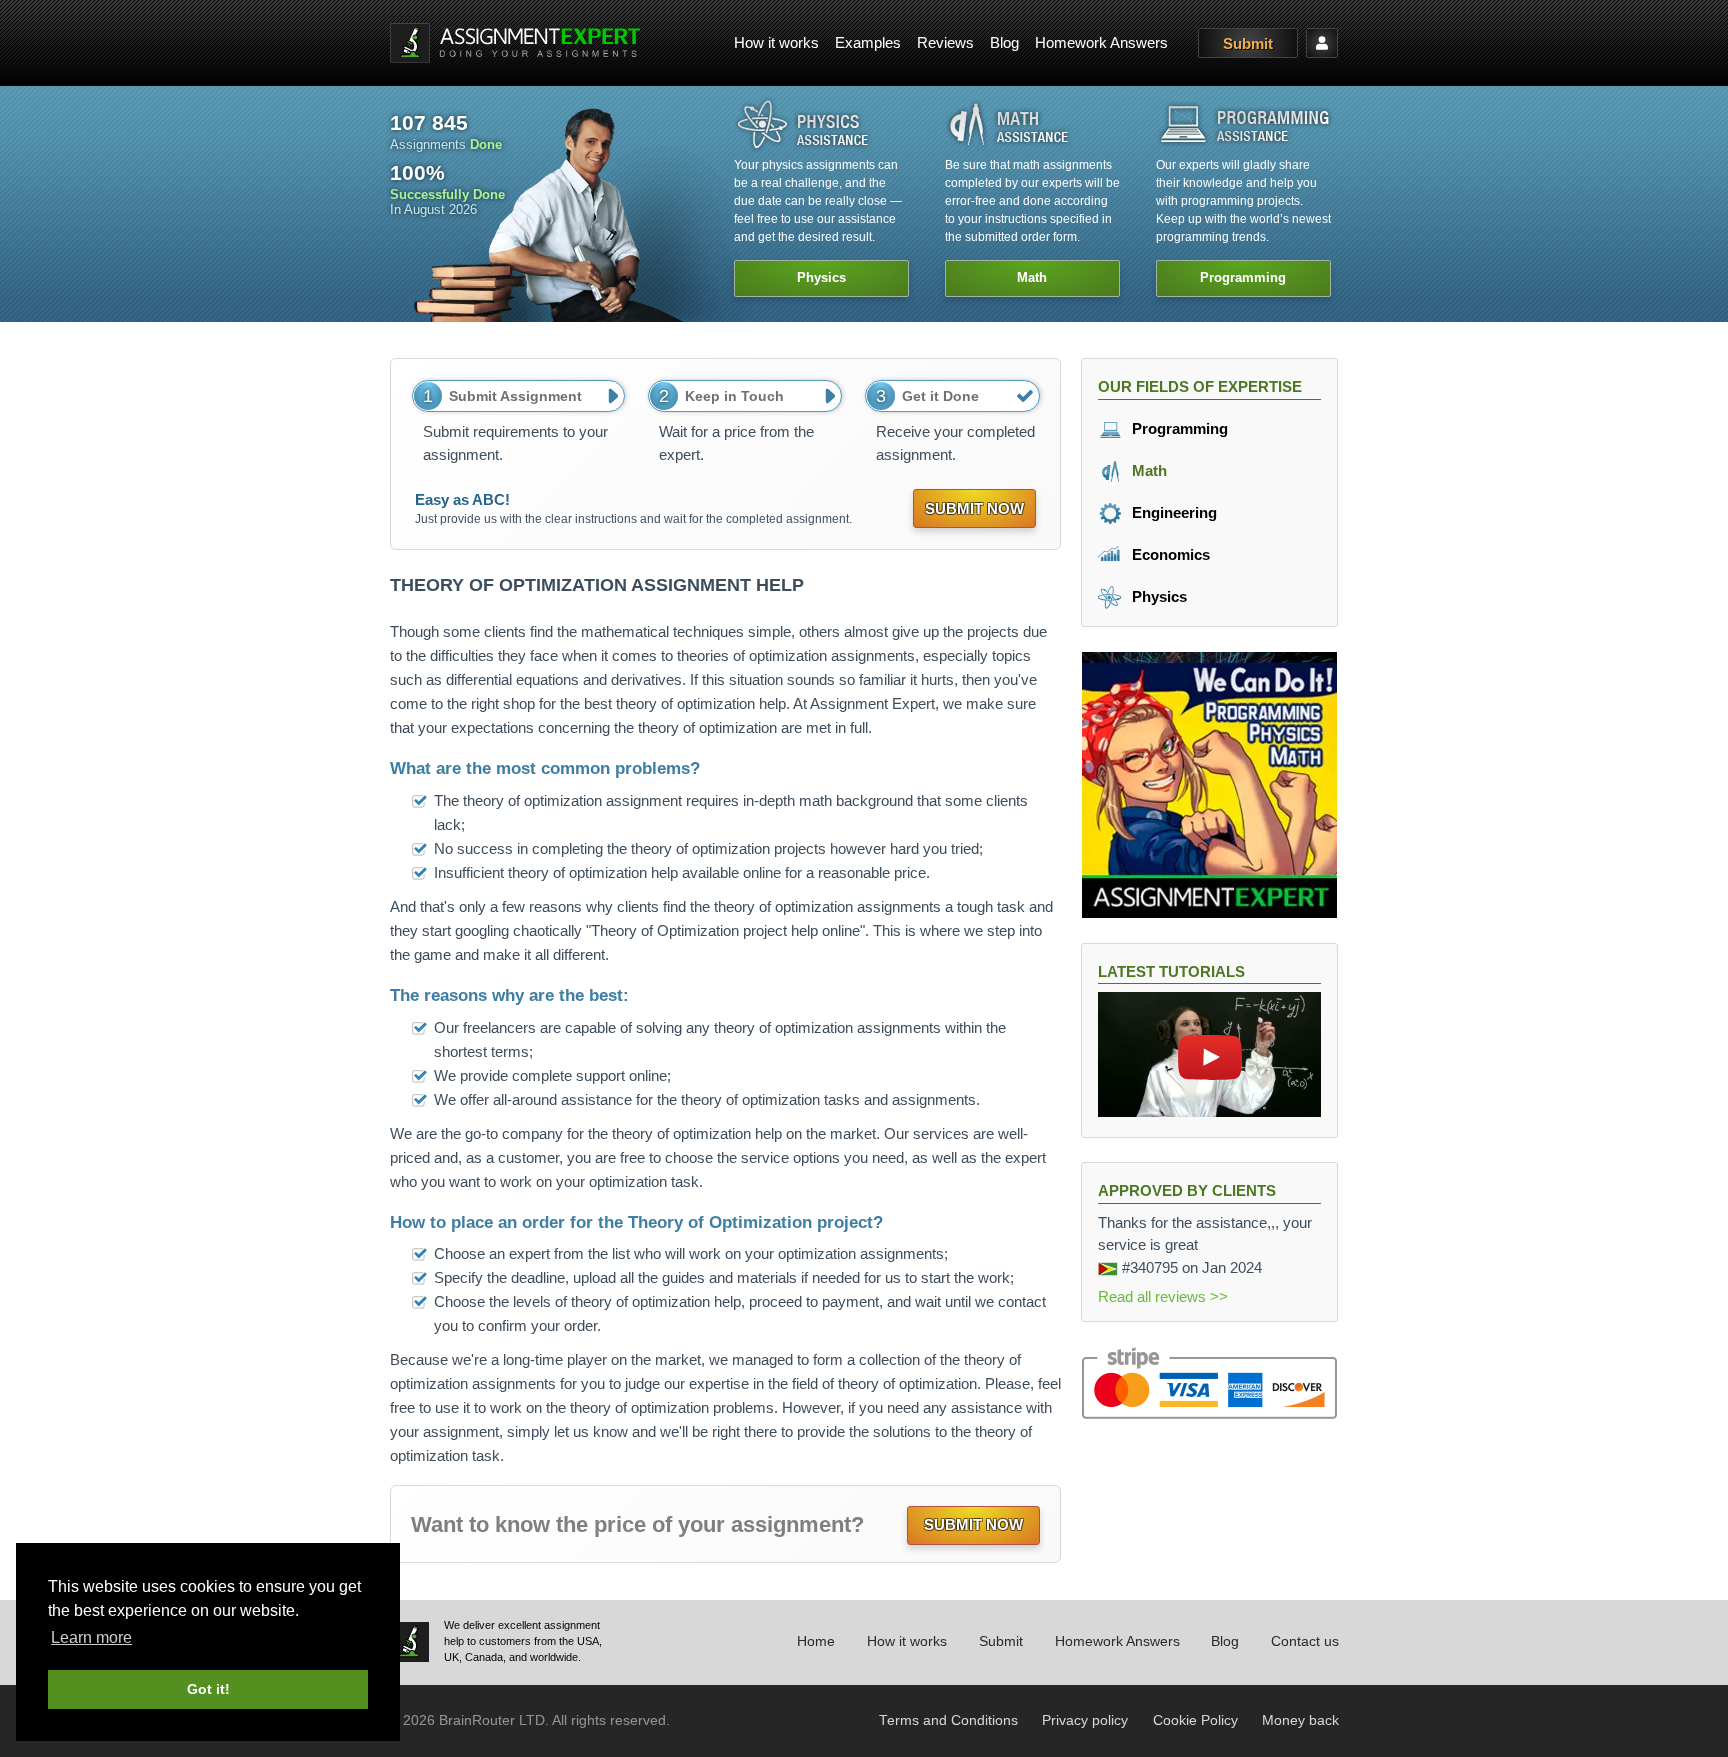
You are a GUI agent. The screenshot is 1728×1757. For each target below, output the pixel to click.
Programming (1178, 428)
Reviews (945, 42)
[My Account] (1322, 43)
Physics (1157, 596)
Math (1147, 470)
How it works (776, 42)
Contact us (1305, 1641)
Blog (1004, 42)
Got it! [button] (208, 1689)
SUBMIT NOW (974, 508)
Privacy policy (1085, 1720)
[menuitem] (776, 43)
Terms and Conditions (948, 1720)
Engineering (1172, 512)
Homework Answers (1101, 42)
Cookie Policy (1195, 1720)
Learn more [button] (91, 1637)
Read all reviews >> (1163, 1296)
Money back (1300, 1720)
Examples (868, 42)
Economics (1169, 554)
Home (816, 1641)
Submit (1248, 43)
